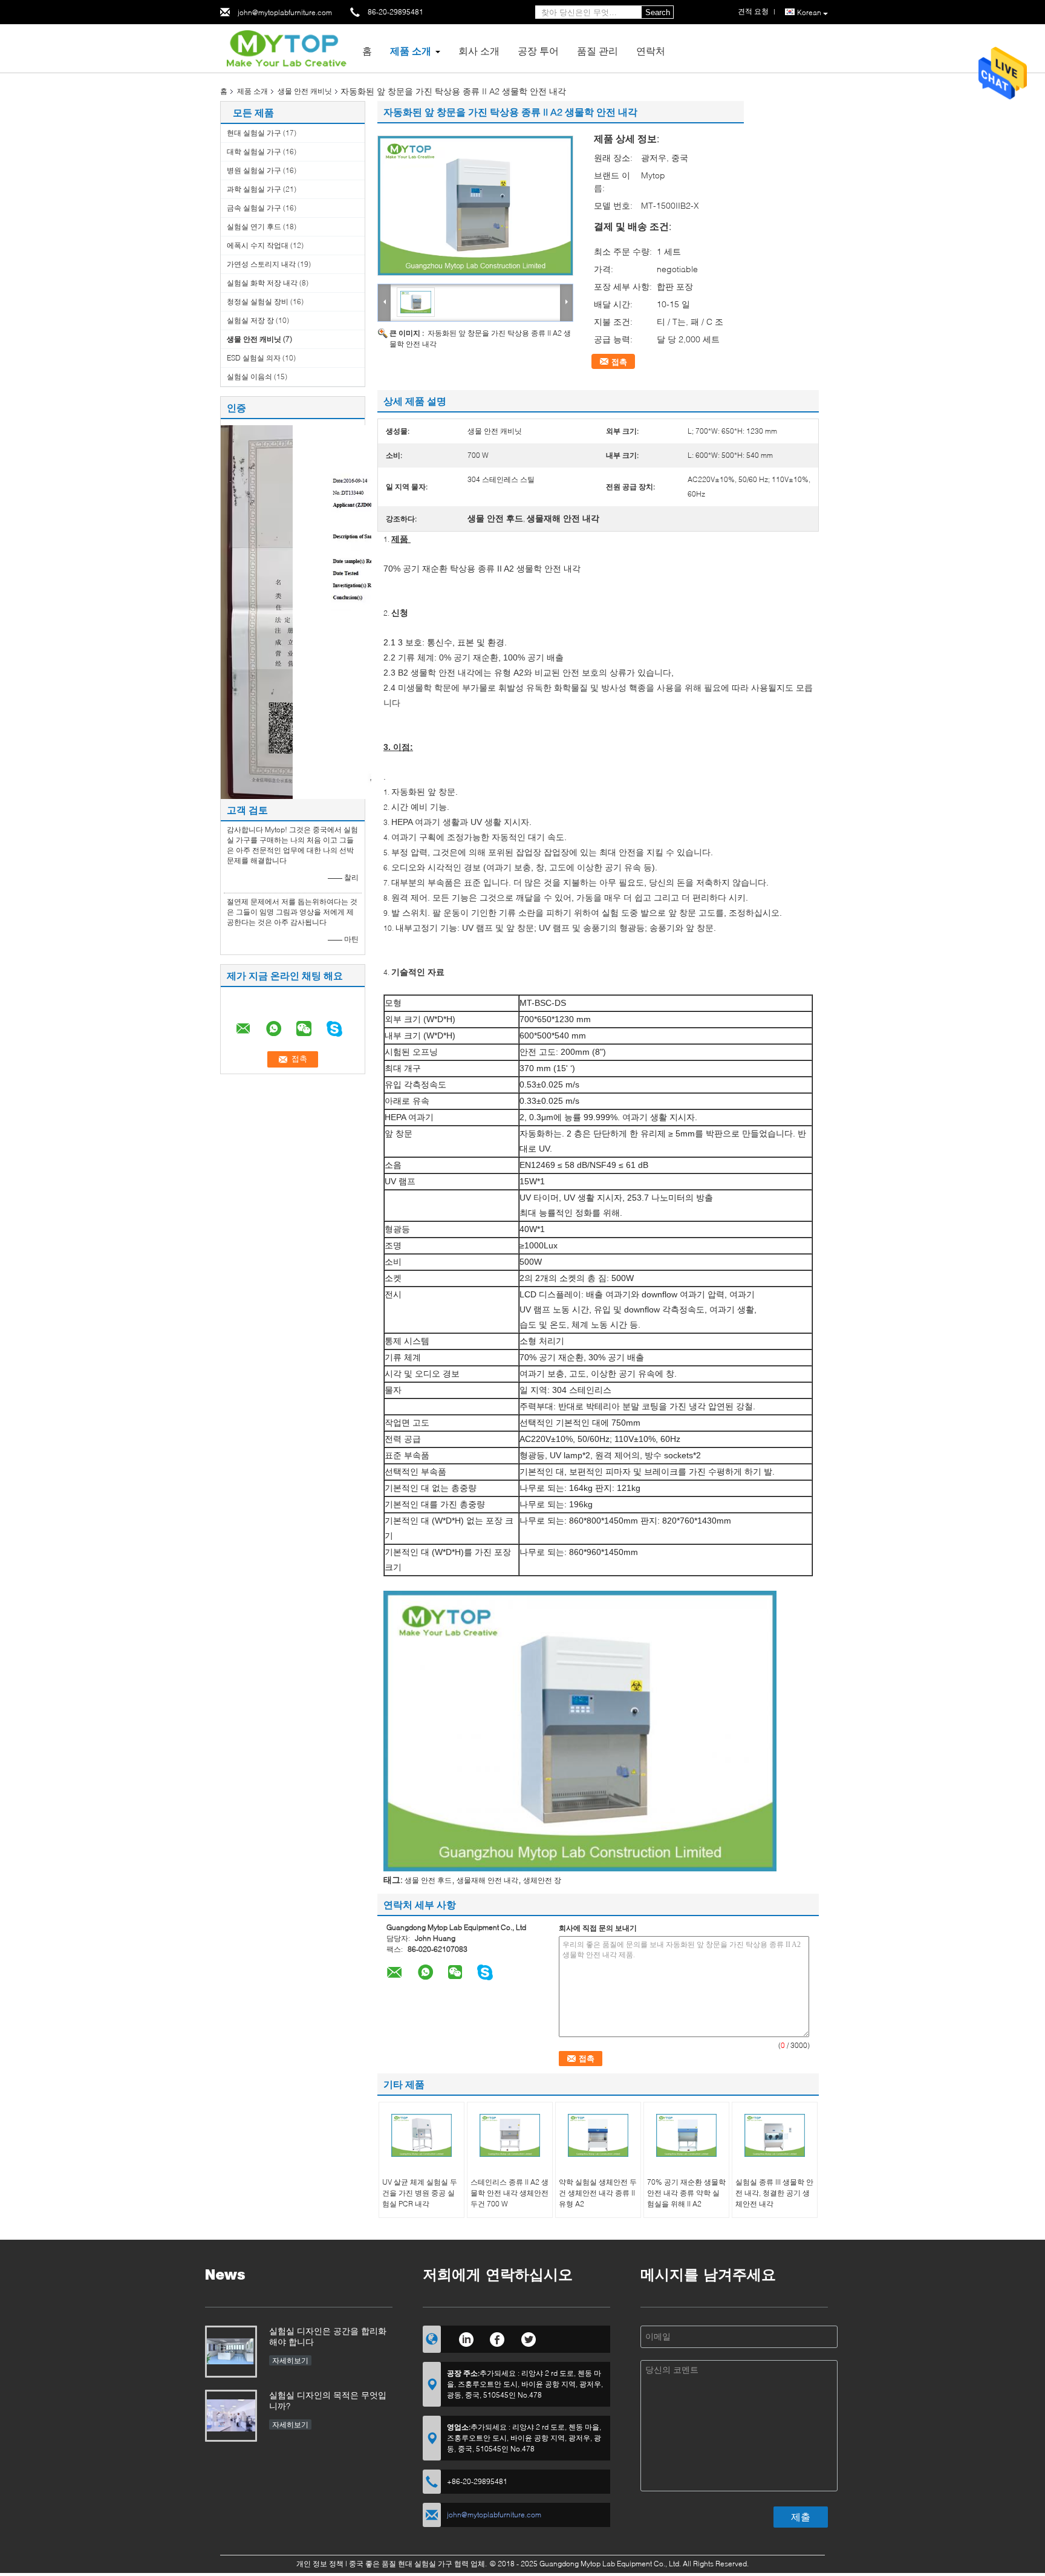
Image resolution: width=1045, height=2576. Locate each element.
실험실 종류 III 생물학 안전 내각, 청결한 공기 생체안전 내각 (774, 2193)
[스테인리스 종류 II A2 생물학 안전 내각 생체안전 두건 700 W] (510, 2136)
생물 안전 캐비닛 (305, 91)
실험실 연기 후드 (254, 227)
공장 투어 (538, 51)
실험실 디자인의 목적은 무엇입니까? (328, 2400)
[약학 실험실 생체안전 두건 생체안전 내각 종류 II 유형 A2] (598, 2136)
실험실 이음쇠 (249, 377)
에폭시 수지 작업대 (258, 245)
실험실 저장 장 (250, 320)
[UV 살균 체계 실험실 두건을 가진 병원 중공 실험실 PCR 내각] (422, 2136)
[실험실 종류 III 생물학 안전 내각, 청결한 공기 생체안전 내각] (775, 2136)
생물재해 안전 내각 (487, 1880)
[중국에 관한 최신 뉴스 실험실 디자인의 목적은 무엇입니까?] (231, 2416)
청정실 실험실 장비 (258, 302)
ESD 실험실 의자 (254, 358)
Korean (809, 12)
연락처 (651, 51)
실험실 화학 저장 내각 (262, 283)
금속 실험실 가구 (254, 208)
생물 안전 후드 (428, 1880)
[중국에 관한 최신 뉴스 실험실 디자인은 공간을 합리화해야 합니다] (231, 2352)
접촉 (619, 362)
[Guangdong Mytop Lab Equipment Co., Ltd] (287, 47)
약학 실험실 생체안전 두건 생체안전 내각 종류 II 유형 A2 (598, 2193)
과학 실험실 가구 (254, 189)
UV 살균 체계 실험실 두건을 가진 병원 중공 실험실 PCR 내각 (420, 2193)
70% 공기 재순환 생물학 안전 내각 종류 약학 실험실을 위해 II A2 (686, 2193)
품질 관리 (597, 51)
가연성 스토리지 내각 (261, 264)
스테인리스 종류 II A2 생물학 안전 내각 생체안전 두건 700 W (509, 2193)
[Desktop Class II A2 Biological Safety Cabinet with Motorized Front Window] (475, 206)
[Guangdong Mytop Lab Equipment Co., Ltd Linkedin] (466, 2338)
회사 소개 (479, 51)
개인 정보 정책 (320, 2564)
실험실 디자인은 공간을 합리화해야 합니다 (328, 2336)
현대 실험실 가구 (254, 133)
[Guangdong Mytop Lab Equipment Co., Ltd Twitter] (529, 2338)
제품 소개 (411, 51)
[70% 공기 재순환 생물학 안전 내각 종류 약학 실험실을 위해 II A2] (686, 2136)
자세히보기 (290, 2360)
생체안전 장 (542, 1880)
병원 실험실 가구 (254, 170)
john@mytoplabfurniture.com (285, 12)
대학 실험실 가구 (254, 152)
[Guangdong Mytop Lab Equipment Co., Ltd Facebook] (497, 2338)
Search (658, 12)
